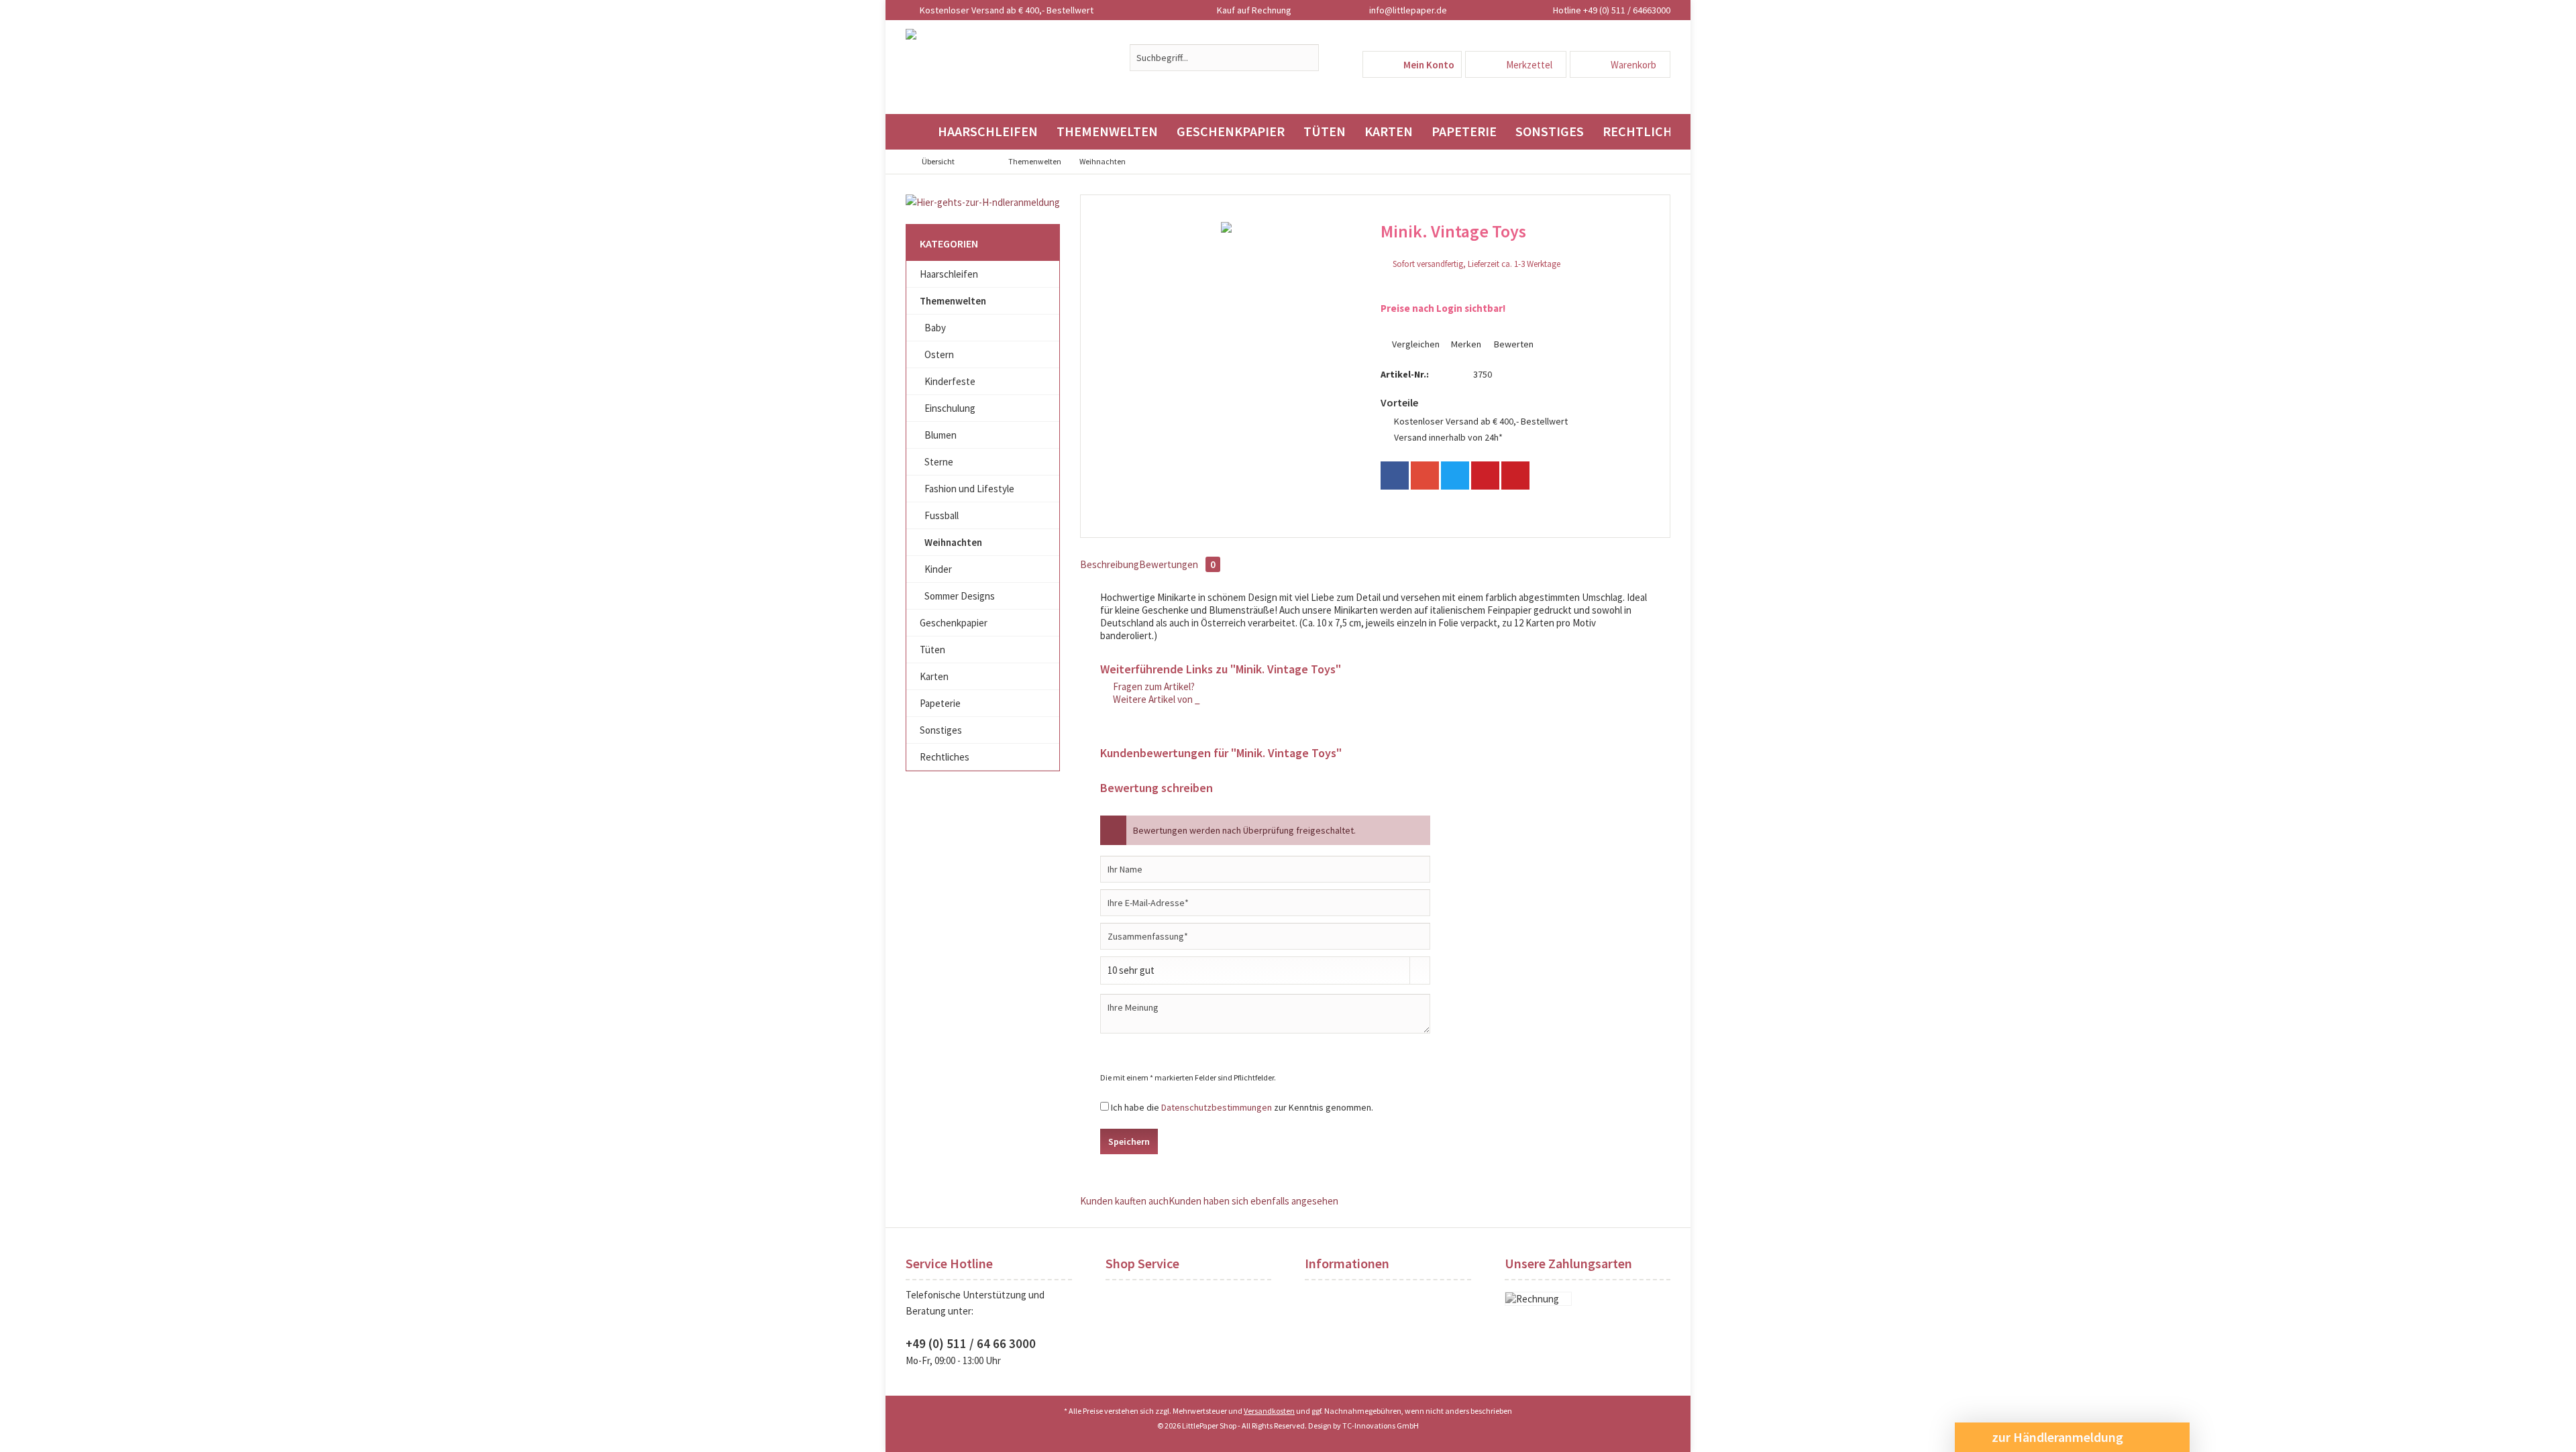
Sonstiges (941, 730)
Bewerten (1513, 344)
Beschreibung (1110, 564)
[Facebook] (1395, 476)
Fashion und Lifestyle (969, 489)
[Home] (917, 132)
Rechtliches (945, 757)
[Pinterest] (1485, 476)
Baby (935, 328)
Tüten (932, 650)
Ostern (939, 354)
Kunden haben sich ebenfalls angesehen (1253, 1201)
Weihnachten (953, 542)
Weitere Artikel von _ (1156, 699)
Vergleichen (1415, 344)
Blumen (941, 435)
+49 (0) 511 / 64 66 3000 (971, 1343)
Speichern (1129, 1141)
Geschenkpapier (954, 623)
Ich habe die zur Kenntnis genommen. (1242, 1107)
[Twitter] (1455, 476)
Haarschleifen (949, 274)
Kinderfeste (950, 381)
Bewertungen (1177, 564)
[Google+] (1425, 476)
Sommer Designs (960, 596)
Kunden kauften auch (1124, 1201)
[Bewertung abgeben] (1513, 249)
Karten (934, 676)
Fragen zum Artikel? (1153, 686)
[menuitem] (1620, 64)
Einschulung (950, 408)
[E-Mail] (1515, 476)
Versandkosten (1269, 1411)
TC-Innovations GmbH (1381, 1426)
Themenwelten (953, 301)
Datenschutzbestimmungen (1217, 1107)
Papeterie (940, 703)
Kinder (938, 569)
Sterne (939, 462)
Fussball (942, 515)
